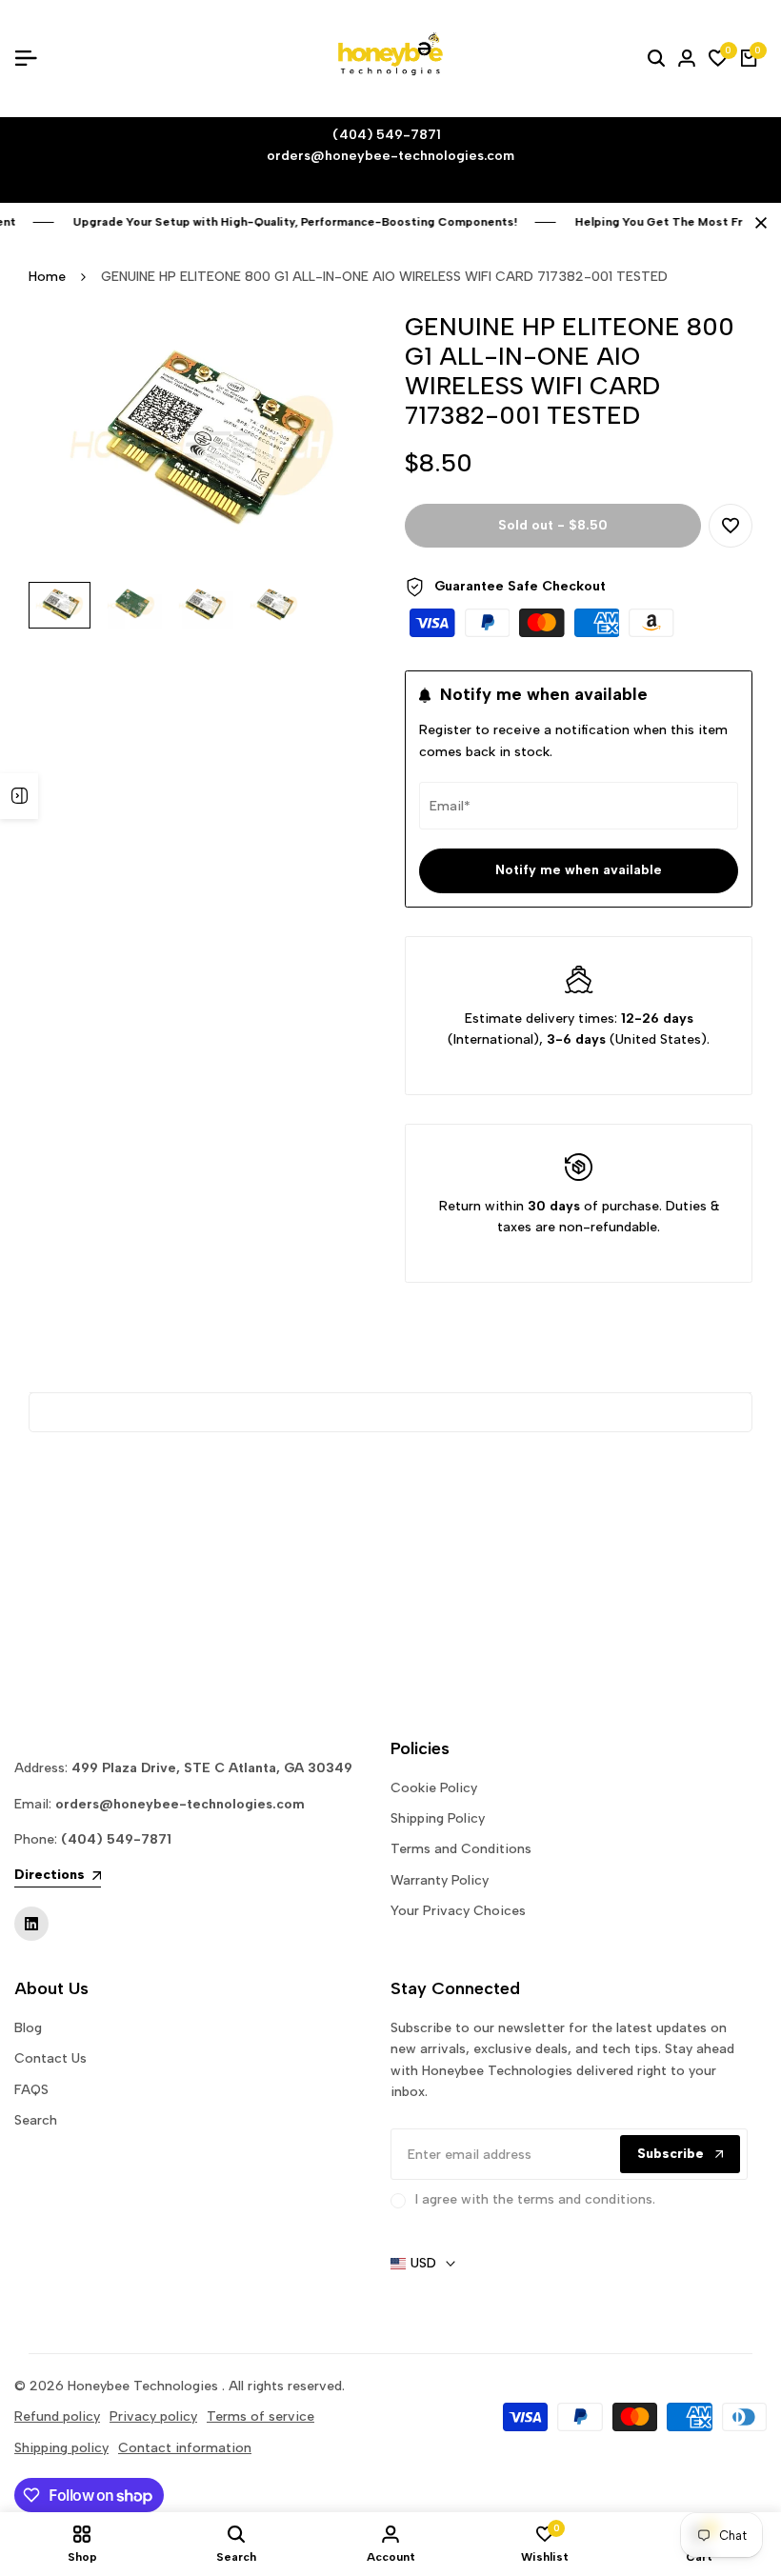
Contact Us (50, 2058)
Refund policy (57, 2416)
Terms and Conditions (461, 1849)
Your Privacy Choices (458, 1911)
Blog (28, 2028)
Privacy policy (153, 2416)
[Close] (757, 223)
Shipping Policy (438, 1818)
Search (36, 2120)
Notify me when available (579, 870)
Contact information (185, 2448)
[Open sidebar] (19, 796)
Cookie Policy (434, 1788)
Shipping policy (61, 2448)
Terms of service (260, 2416)
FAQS (31, 2090)
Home (47, 277)
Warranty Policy (440, 1880)
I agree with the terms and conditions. (535, 2199)
